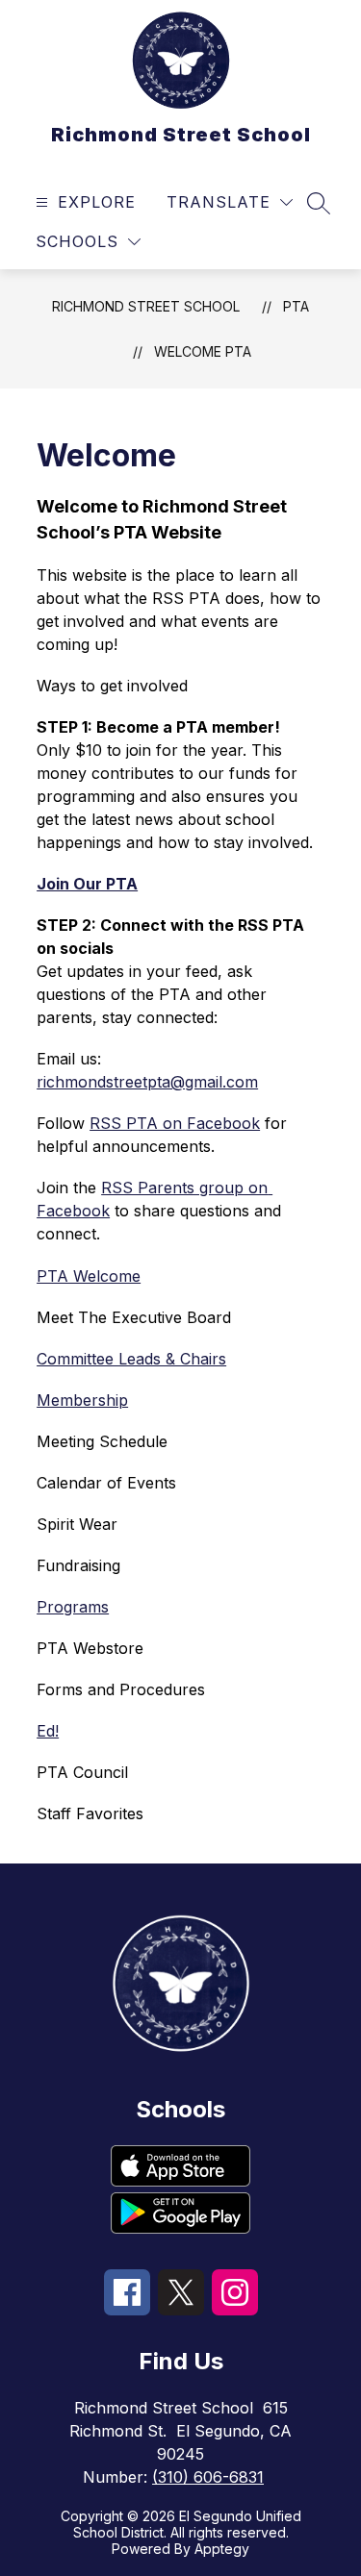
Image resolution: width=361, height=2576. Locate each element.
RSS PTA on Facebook (175, 1123)
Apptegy (222, 2549)
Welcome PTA (203, 351)
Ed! (48, 1731)
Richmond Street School (146, 306)
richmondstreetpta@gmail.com (147, 1082)
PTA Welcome (89, 1276)
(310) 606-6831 (208, 2477)
